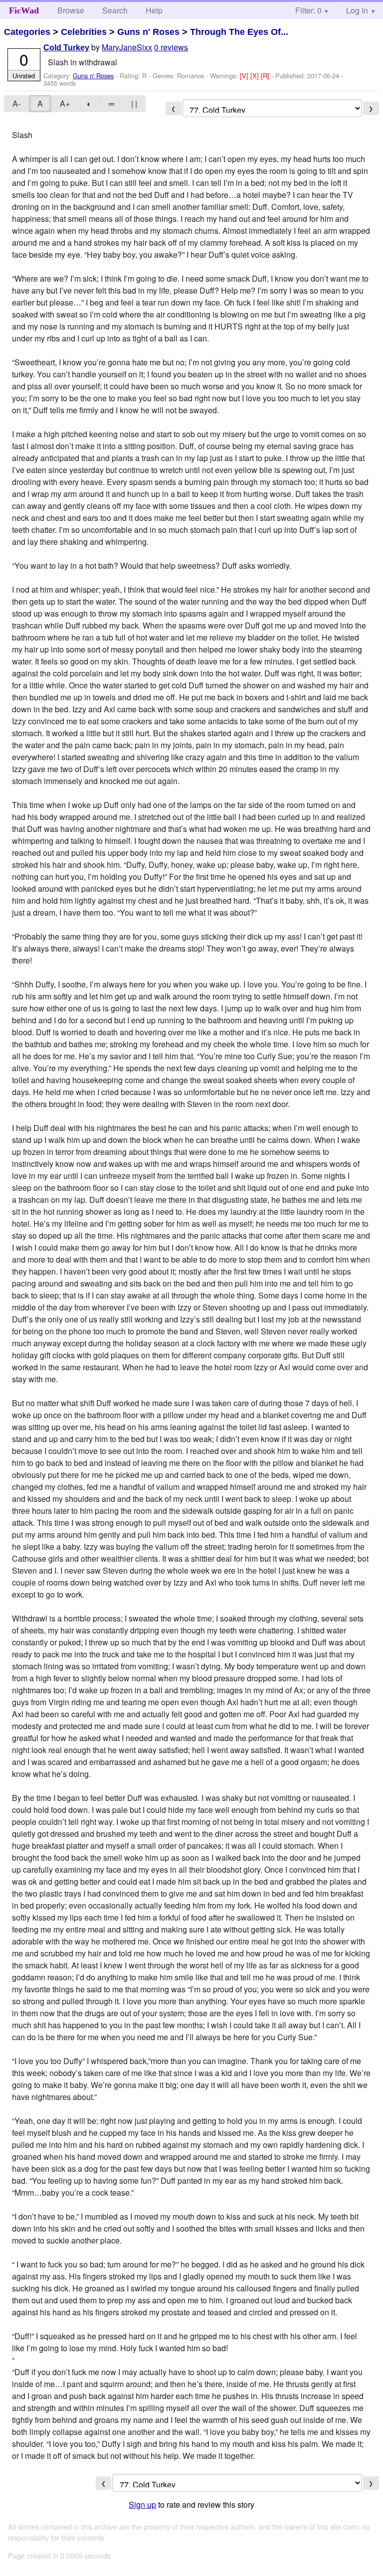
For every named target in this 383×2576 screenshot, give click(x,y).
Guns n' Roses (148, 32)
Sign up (142, 2504)
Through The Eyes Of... (239, 32)
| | (134, 103)
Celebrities (84, 32)
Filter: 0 (308, 10)
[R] (266, 76)
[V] (245, 76)
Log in (357, 10)
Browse (71, 10)
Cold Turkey (66, 48)
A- (16, 103)
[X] (256, 76)
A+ (65, 103)
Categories (27, 32)
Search (115, 10)
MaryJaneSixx (127, 47)
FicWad (24, 10)
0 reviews (171, 47)
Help (154, 10)
